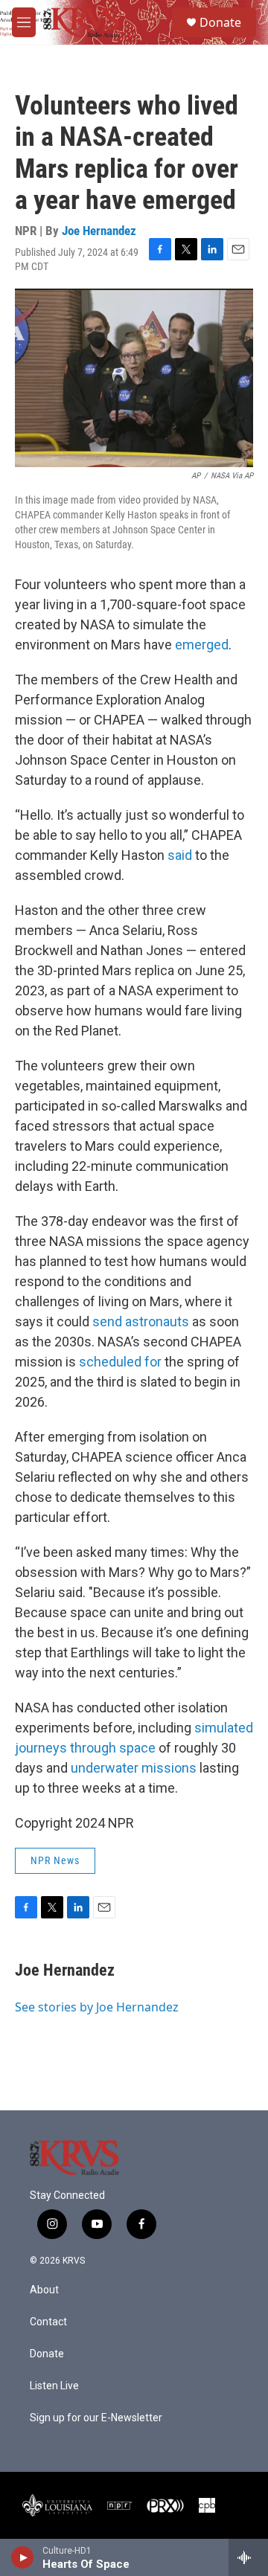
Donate (220, 22)
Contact (48, 2322)
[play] (23, 2557)
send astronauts (141, 1321)
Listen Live (54, 2386)
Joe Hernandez (99, 231)
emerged (202, 645)
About (44, 2290)
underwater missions (134, 1768)
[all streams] (248, 2557)
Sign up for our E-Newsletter (96, 2418)
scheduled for (120, 1362)
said (180, 855)
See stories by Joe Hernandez (97, 2007)
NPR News (55, 1860)
